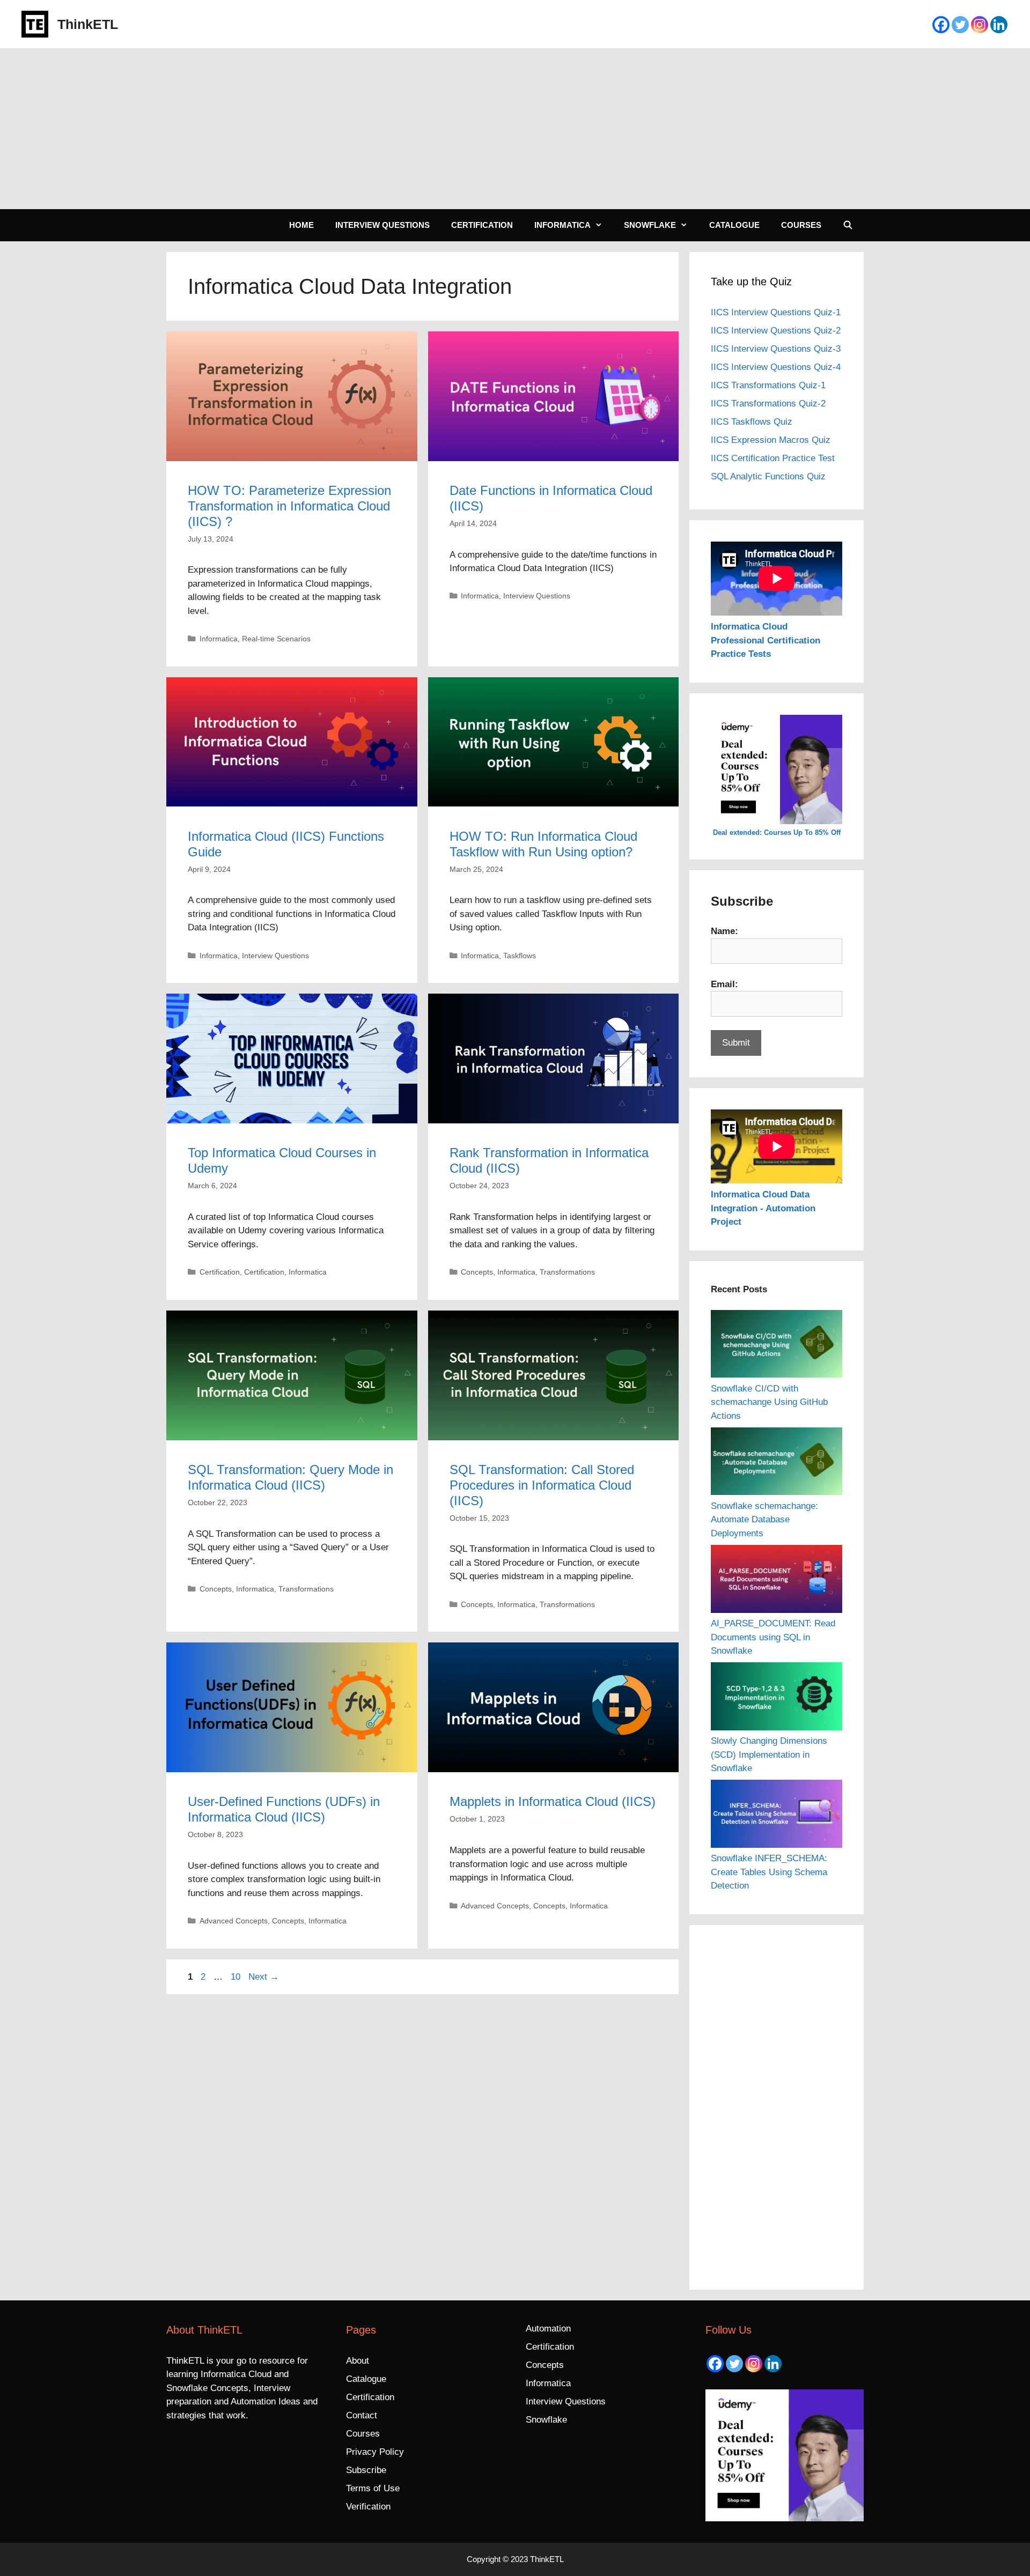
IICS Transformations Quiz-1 (768, 385)
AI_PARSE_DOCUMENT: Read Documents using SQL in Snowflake (773, 1637)
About (358, 2361)
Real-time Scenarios (276, 639)
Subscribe (366, 2470)
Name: (724, 931)
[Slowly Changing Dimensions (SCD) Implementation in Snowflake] (777, 1698)
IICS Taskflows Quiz (752, 422)
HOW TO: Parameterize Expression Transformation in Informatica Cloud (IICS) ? (289, 506)
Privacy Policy (375, 2452)
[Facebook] (941, 25)
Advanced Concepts (234, 1921)
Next (264, 1977)
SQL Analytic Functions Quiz (768, 476)
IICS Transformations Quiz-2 (768, 404)
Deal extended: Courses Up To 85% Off (777, 832)
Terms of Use (373, 2488)
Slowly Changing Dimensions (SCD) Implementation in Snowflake (769, 1755)
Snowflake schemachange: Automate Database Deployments (764, 1520)
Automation (548, 2329)
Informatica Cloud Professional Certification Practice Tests (766, 640)
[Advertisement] (515, 129)
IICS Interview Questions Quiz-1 (776, 312)
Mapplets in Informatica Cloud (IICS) (553, 1801)
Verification (368, 2507)
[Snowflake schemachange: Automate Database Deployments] (777, 1463)
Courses (801, 225)
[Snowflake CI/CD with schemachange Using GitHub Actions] (777, 1346)
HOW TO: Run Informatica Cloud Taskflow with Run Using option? (543, 844)
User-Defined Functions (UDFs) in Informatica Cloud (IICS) (284, 1809)
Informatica (562, 225)
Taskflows (520, 956)
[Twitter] (960, 25)
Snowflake (650, 225)
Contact (362, 2415)
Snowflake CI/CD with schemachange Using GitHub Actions (769, 1402)
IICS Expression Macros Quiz (771, 440)
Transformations (567, 1272)
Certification (482, 225)
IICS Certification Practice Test (773, 458)
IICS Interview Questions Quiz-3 (776, 349)
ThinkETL (88, 24)
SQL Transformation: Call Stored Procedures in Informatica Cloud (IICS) (542, 1485)
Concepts (477, 1272)
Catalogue (734, 225)
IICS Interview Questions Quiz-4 (776, 367)
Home (301, 225)
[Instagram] (980, 25)
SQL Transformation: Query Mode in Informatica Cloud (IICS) (290, 1477)
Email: (724, 984)
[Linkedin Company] (999, 25)
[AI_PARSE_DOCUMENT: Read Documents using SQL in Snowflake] (777, 1581)
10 (237, 1977)
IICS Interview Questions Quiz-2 (776, 331)
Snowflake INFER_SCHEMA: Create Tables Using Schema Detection (769, 1872)
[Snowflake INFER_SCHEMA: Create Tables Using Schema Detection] (777, 1816)
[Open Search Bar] (848, 225)
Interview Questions (382, 225)
